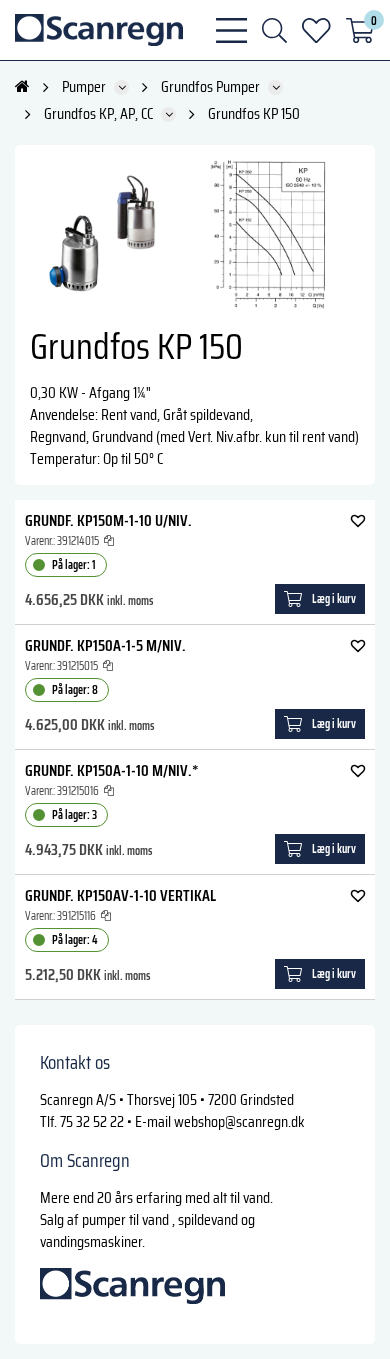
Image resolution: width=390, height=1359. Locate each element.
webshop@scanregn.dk (239, 1121)
